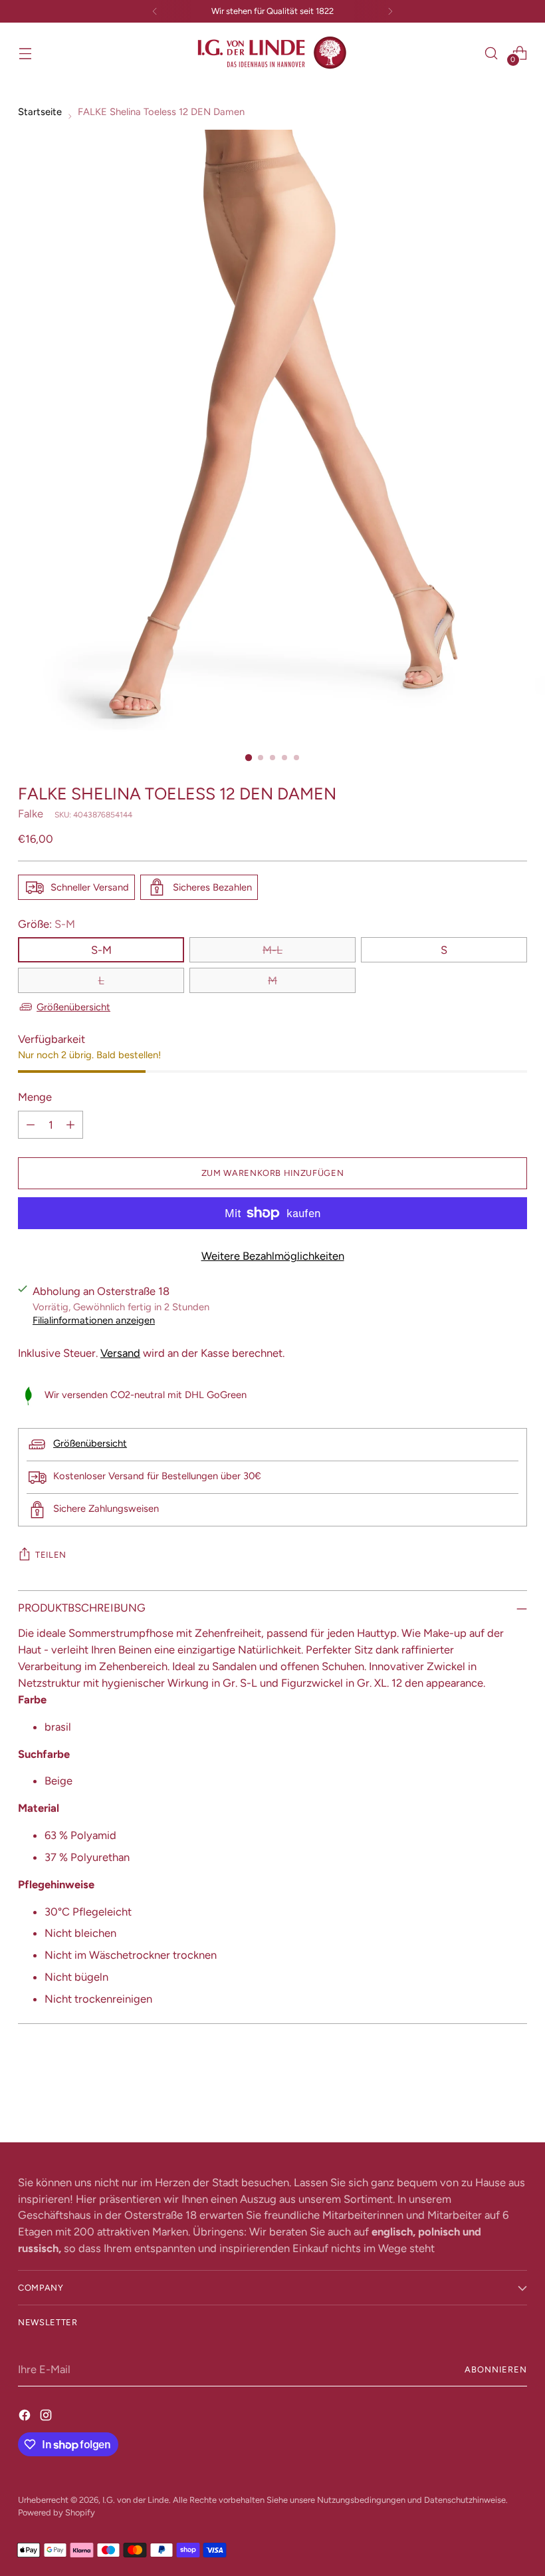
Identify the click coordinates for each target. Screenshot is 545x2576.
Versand (120, 1353)
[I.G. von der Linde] (272, 53)
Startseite (40, 112)
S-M (101, 950)
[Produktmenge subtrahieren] (31, 1125)
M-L (272, 950)
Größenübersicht (73, 1007)
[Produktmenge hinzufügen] (70, 1125)
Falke (31, 813)
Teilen (51, 1555)
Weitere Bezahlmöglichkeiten (273, 1256)
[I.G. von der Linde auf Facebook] (26, 2415)
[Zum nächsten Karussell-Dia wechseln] (516, 2096)
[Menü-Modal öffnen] (25, 53)
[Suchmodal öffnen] (491, 53)
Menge (35, 1097)
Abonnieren (496, 2369)
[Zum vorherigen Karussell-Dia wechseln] (485, 2097)
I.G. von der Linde (136, 2500)
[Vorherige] (155, 11)
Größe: (47, 924)
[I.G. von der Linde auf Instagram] (47, 2415)
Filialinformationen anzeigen (94, 1320)
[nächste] (390, 11)
